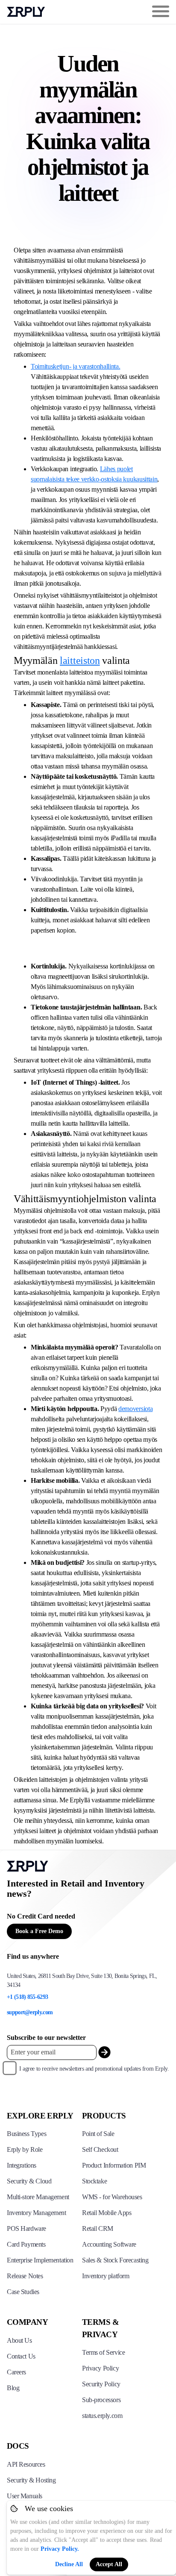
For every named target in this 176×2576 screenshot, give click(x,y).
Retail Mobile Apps (107, 2213)
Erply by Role (25, 2149)
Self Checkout (100, 2149)
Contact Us (21, 2356)
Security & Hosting (31, 2480)
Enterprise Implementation (40, 2260)
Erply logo (26, 12)
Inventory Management (37, 2213)
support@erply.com (30, 2012)
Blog (13, 2388)
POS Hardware (26, 2228)
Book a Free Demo (39, 1931)
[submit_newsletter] (104, 2052)
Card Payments (26, 2244)
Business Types (26, 2134)
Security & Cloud (29, 2181)
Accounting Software (109, 2244)
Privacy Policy (100, 2368)
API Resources (26, 2464)
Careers (16, 2372)
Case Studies (23, 2292)
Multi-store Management (38, 2197)
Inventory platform (106, 2276)
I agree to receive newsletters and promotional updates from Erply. (94, 2069)
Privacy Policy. (60, 2549)
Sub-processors (101, 2400)
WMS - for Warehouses (112, 2197)
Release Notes (25, 2276)
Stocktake (94, 2181)
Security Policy (101, 2384)
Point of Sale (98, 2134)
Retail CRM (98, 2228)
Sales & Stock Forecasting (115, 2260)
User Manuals (25, 2496)
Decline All (69, 2564)
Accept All (109, 2564)
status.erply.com (102, 2416)
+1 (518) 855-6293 (27, 1997)
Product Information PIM (114, 2165)
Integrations (22, 2165)
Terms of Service (103, 2352)
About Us (19, 2340)
